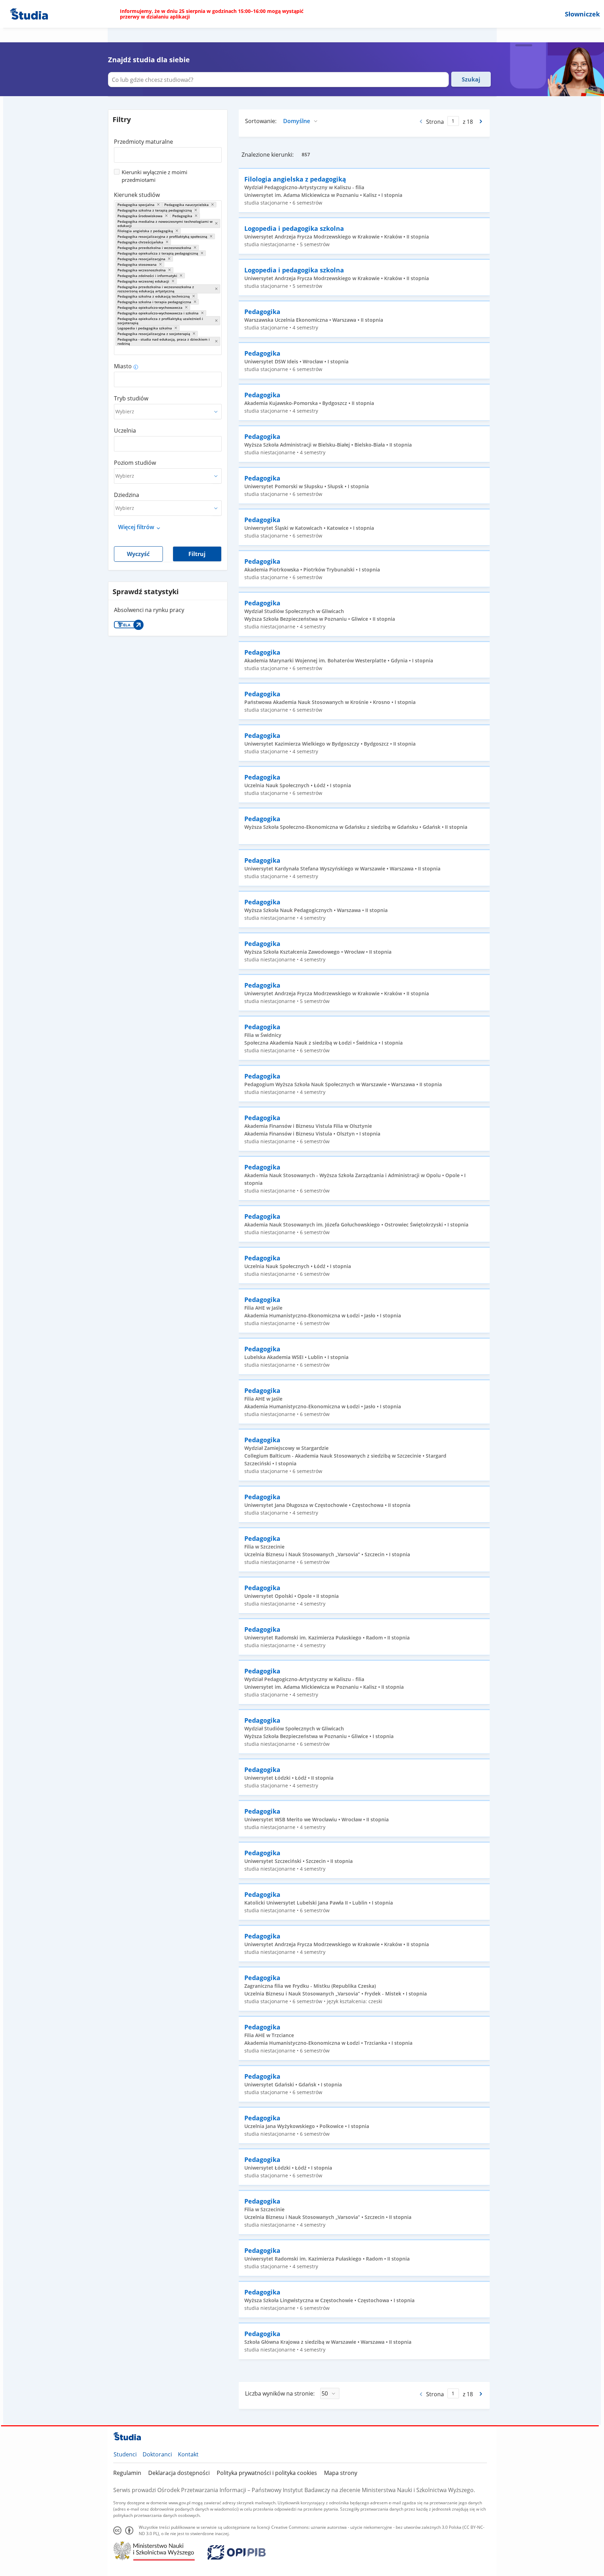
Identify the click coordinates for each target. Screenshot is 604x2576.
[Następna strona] (481, 121)
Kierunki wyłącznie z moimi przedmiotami (154, 176)
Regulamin (127, 2473)
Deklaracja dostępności (179, 2473)
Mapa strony (341, 2473)
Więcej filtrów (136, 527)
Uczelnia (125, 430)
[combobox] (168, 152)
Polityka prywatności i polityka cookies (267, 2473)
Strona (435, 122)
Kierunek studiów (137, 195)
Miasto (123, 366)
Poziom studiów (135, 463)
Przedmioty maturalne (143, 142)
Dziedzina (127, 495)
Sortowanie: (261, 121)
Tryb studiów (131, 398)
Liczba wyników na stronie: (280, 2393)
